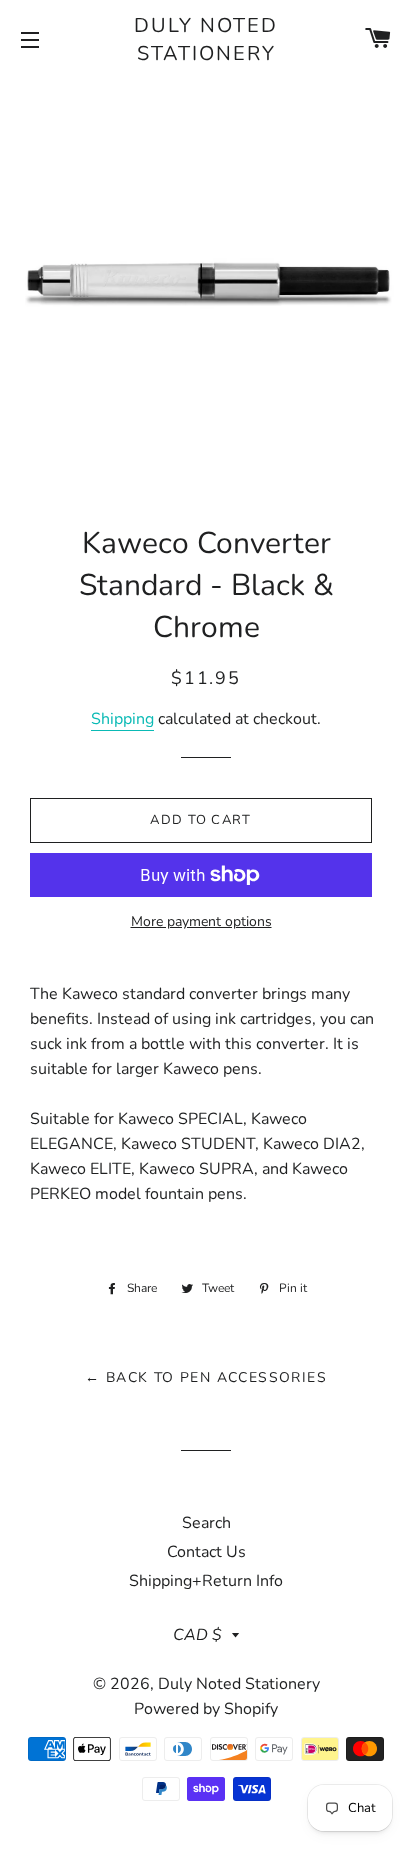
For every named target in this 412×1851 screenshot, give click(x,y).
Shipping (122, 719)
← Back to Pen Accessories (206, 1377)
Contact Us (206, 1552)
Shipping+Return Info (206, 1581)
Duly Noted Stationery (206, 39)
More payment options (201, 921)
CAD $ (197, 1635)
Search (206, 1523)
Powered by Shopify (206, 1709)
